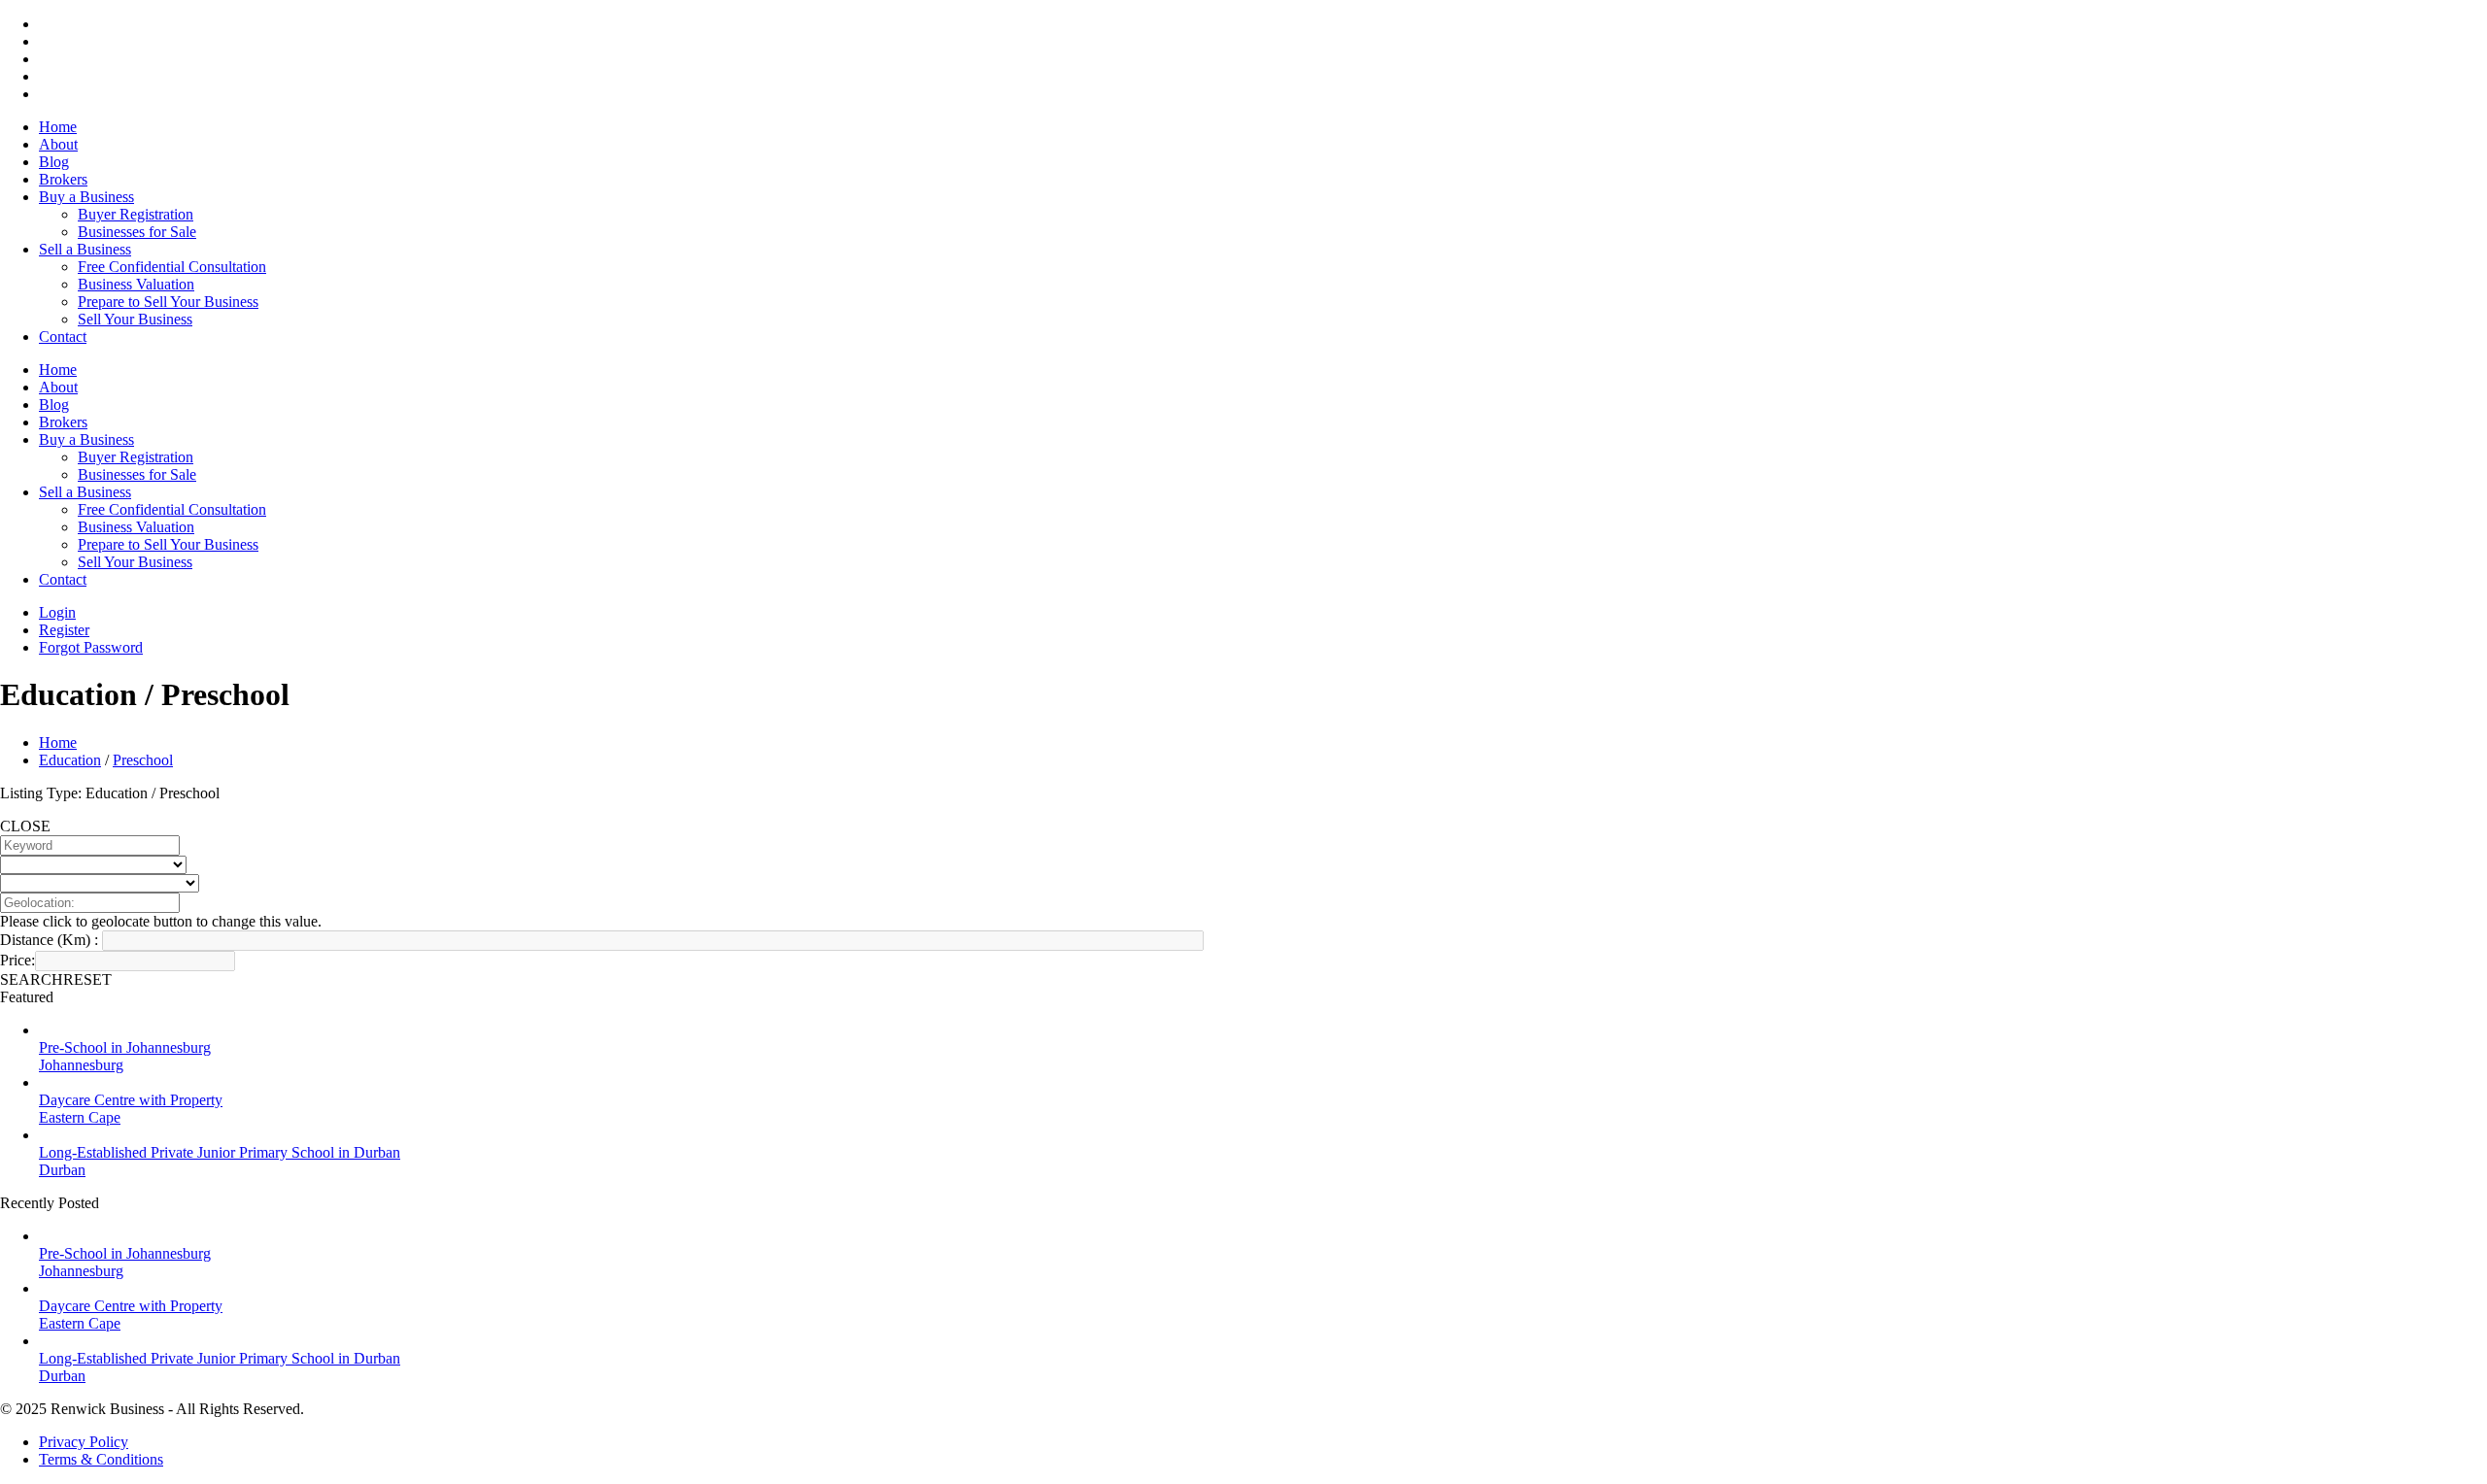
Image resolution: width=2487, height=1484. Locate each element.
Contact (63, 337)
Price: (17, 960)
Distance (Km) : (49, 940)
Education (70, 760)
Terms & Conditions (101, 1459)
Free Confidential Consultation (172, 267)
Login (57, 612)
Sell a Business (85, 249)
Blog (54, 162)
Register (64, 630)
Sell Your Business (135, 319)
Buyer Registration (136, 214)
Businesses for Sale (137, 232)
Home (58, 127)
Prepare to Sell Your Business (168, 302)
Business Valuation (136, 284)
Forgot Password (91, 647)
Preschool (143, 760)
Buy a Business (86, 197)
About (58, 144)
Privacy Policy (84, 1442)
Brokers (63, 179)
